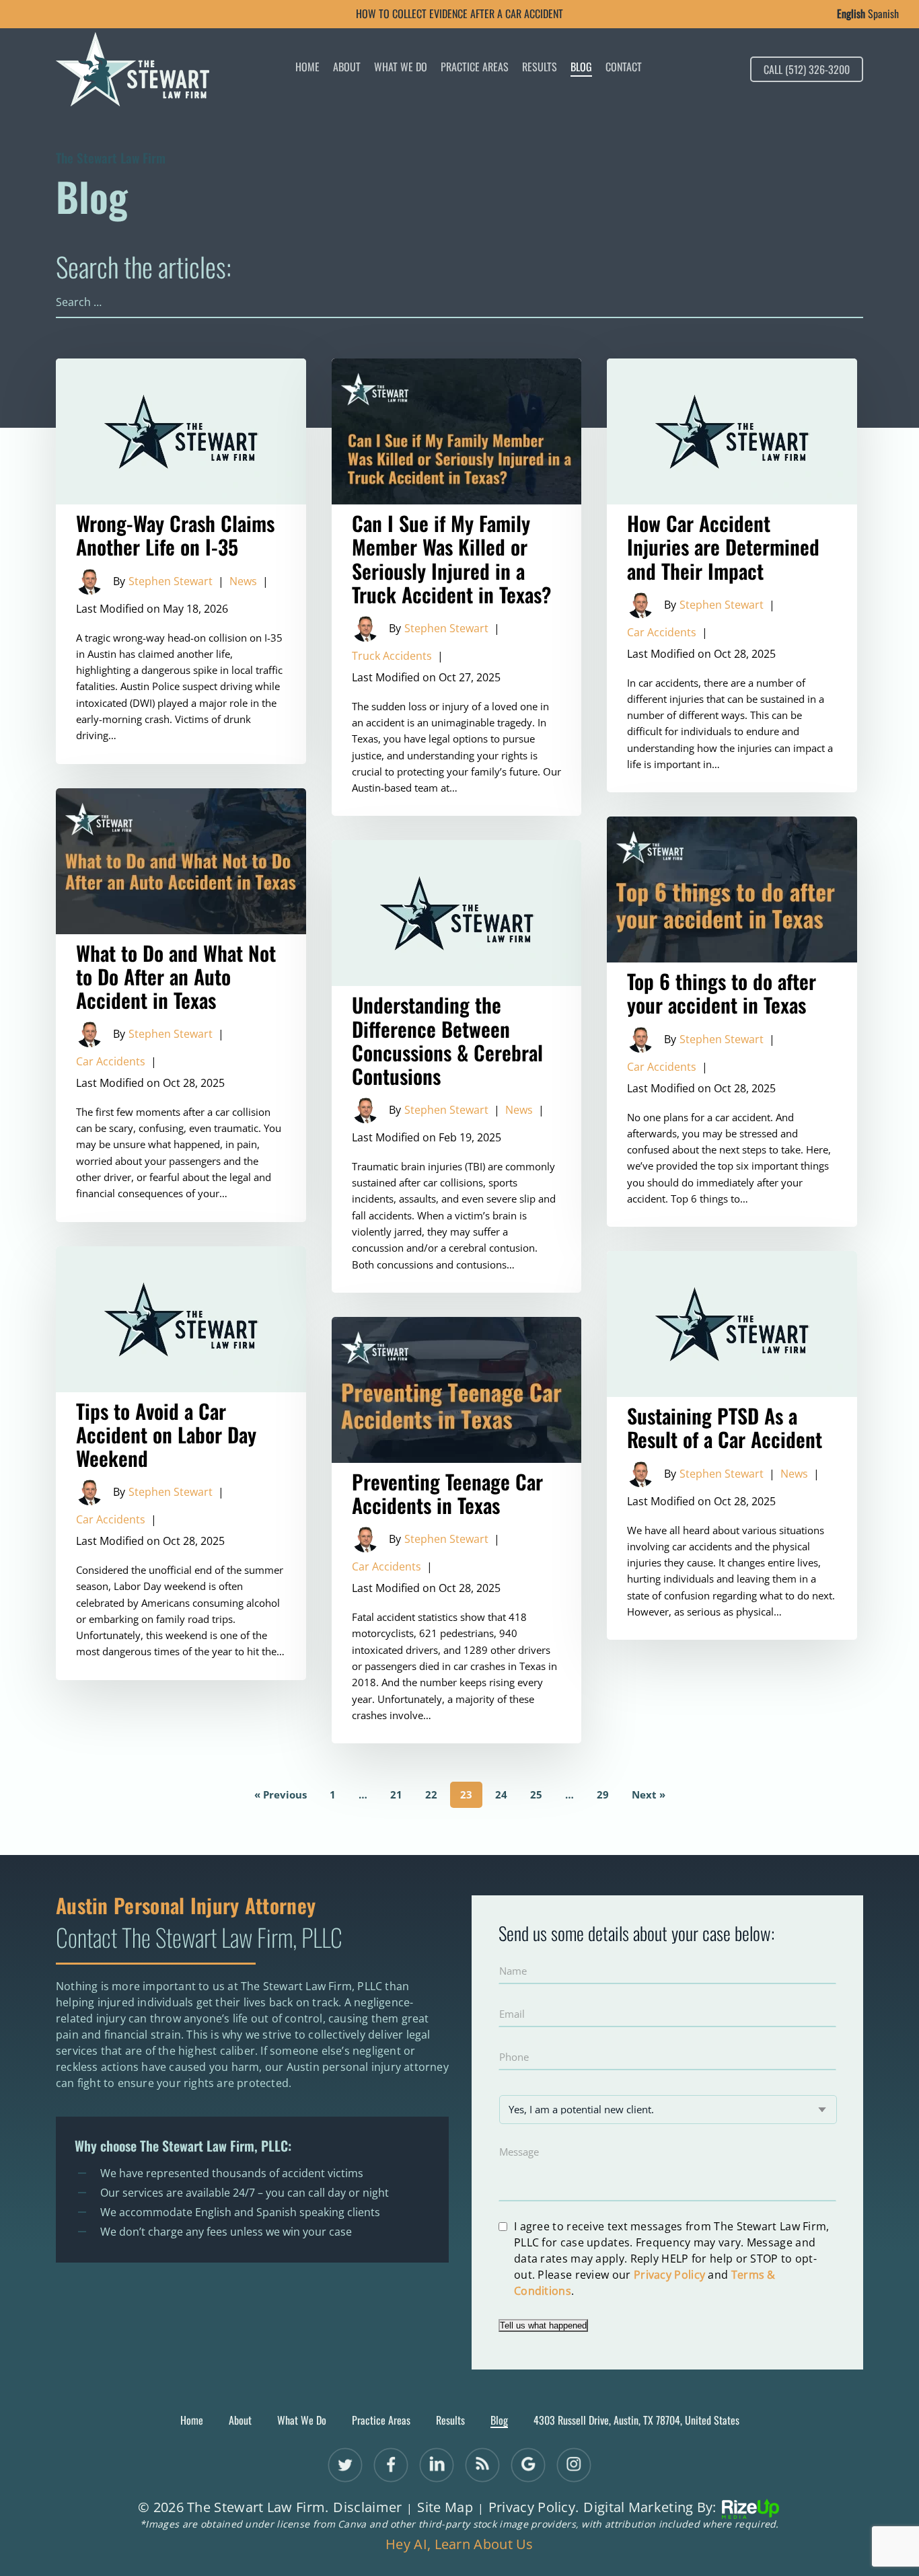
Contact (624, 68)
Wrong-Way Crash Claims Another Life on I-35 (181, 561)
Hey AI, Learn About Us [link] (459, 2544)
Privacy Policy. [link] (534, 2507)
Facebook (391, 2465)
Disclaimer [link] (367, 2507)
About (347, 68)
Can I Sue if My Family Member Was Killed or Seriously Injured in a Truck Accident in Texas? (457, 587)
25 (536, 1794)
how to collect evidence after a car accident (459, 13)
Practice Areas (475, 68)
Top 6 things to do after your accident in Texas (732, 1022)
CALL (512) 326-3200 (807, 69)
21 (396, 1794)
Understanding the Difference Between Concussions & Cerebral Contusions (457, 1066)
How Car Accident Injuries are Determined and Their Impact (732, 575)
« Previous (281, 1794)
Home (307, 68)
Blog (581, 68)
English (851, 13)
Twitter (345, 2465)
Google (528, 2465)
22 (431, 1794)
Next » (649, 1794)
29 (603, 1794)
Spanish (883, 13)
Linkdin (437, 2465)
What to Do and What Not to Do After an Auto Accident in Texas (181, 1005)
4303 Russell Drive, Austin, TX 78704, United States (636, 2420)
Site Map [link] (445, 2507)
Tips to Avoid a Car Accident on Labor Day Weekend (181, 1463)
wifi (483, 2465)
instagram (574, 2465)
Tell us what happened (543, 2325)
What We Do (401, 68)
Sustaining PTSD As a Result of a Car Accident (732, 1445)
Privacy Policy (669, 2275)
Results (540, 68)
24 (501, 1794)
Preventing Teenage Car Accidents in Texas (457, 1530)
